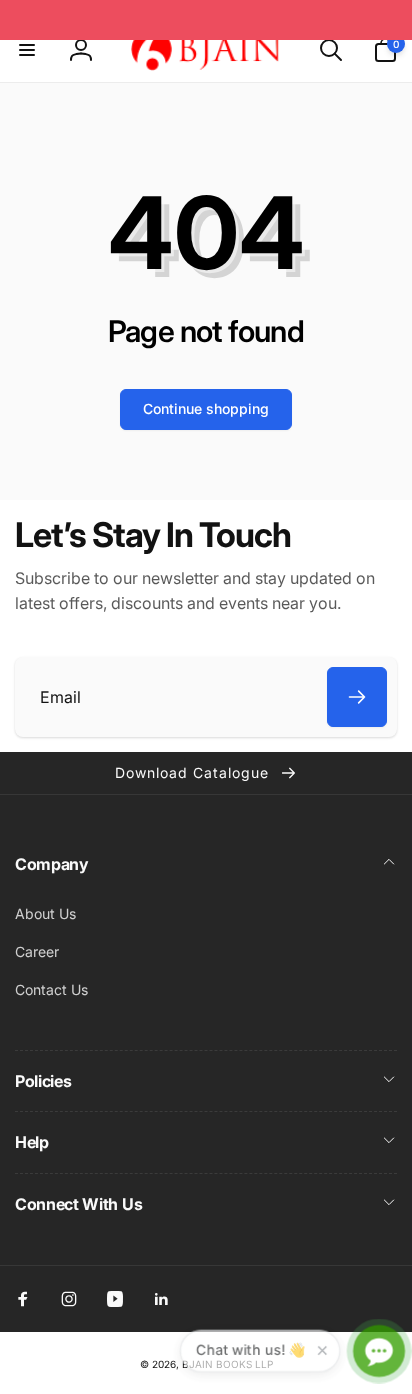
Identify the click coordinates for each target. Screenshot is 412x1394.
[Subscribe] (357, 697)
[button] (27, 50)
